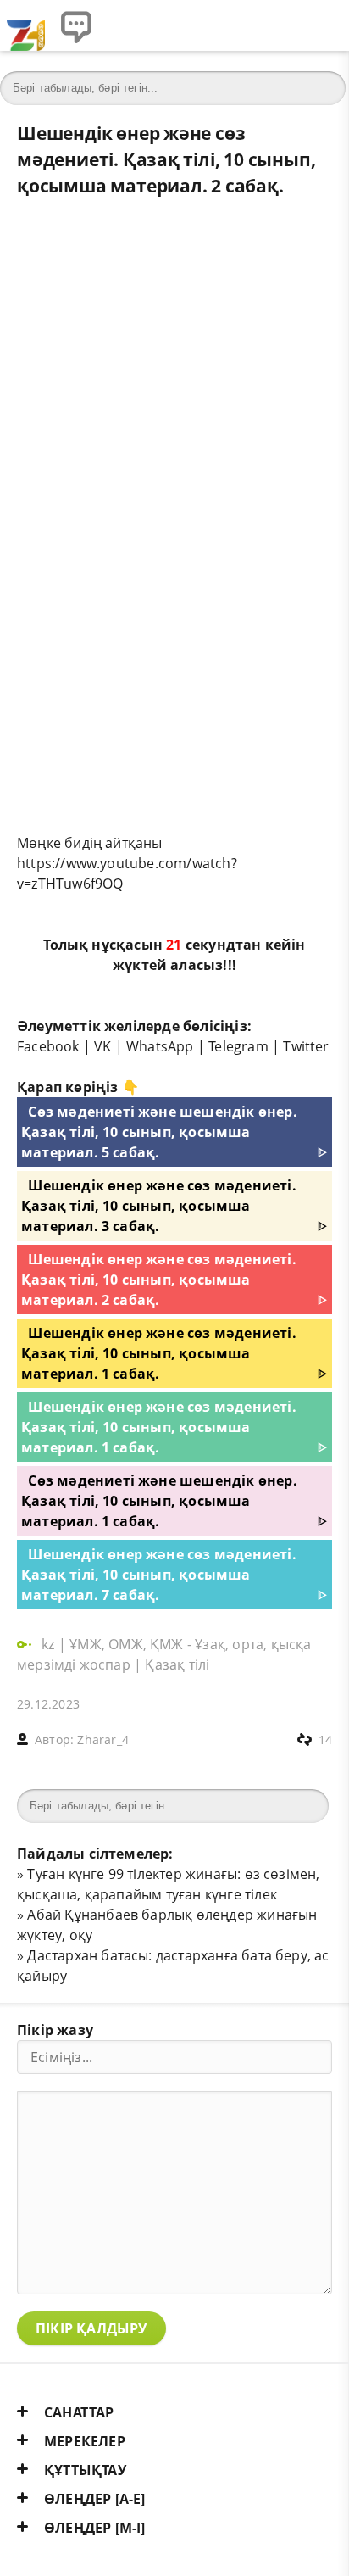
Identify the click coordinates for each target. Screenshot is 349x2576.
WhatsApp (160, 1046)
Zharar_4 (103, 1740)
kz (50, 1644)
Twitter (306, 1046)
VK (102, 1046)
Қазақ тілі (177, 1664)
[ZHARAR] (25, 25)
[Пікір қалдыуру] (76, 25)
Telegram (238, 1046)
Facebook (48, 1046)
